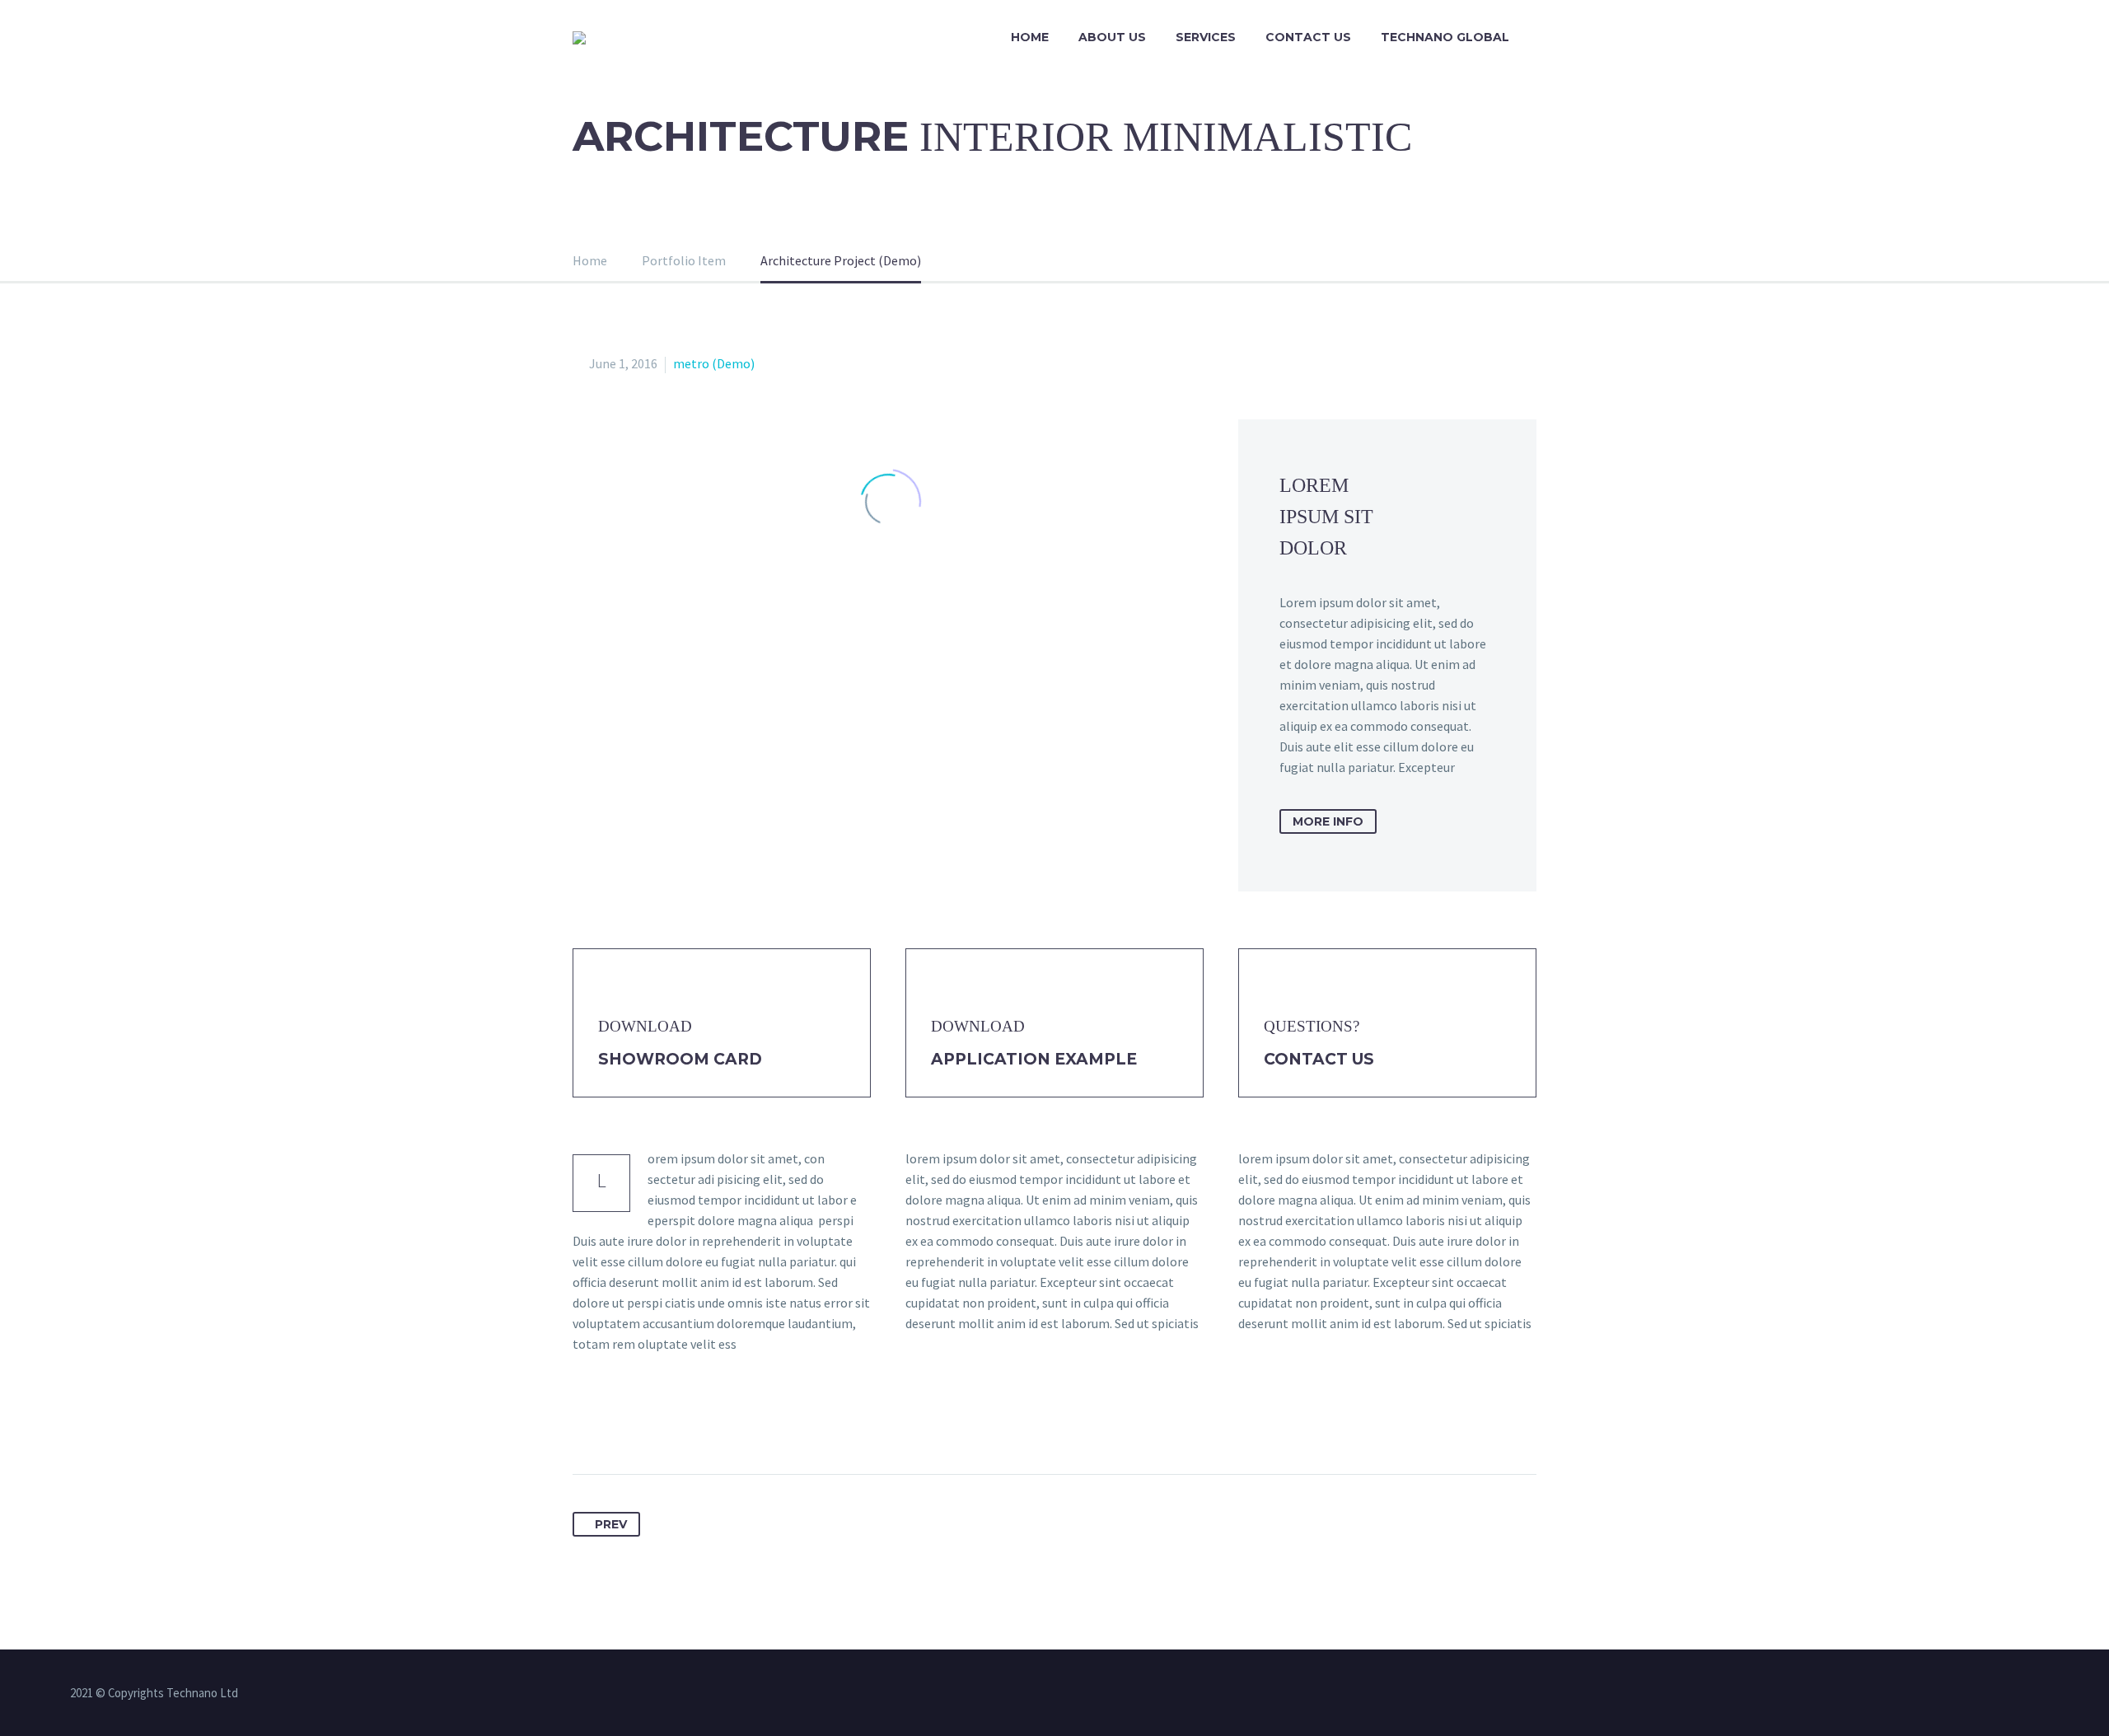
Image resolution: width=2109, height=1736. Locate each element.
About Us (1112, 37)
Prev (611, 1524)
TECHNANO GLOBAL (1445, 37)
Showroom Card (680, 1059)
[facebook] (989, 1694)
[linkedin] (1011, 1694)
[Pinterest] (678, 1422)
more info (1328, 821)
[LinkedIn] (739, 1422)
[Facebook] (587, 1422)
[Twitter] (617, 1422)
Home (1030, 37)
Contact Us (1308, 37)
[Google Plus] (648, 1422)
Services (1206, 37)
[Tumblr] (708, 1422)
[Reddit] (769, 1422)
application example (1034, 1059)
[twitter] (1032, 1694)
